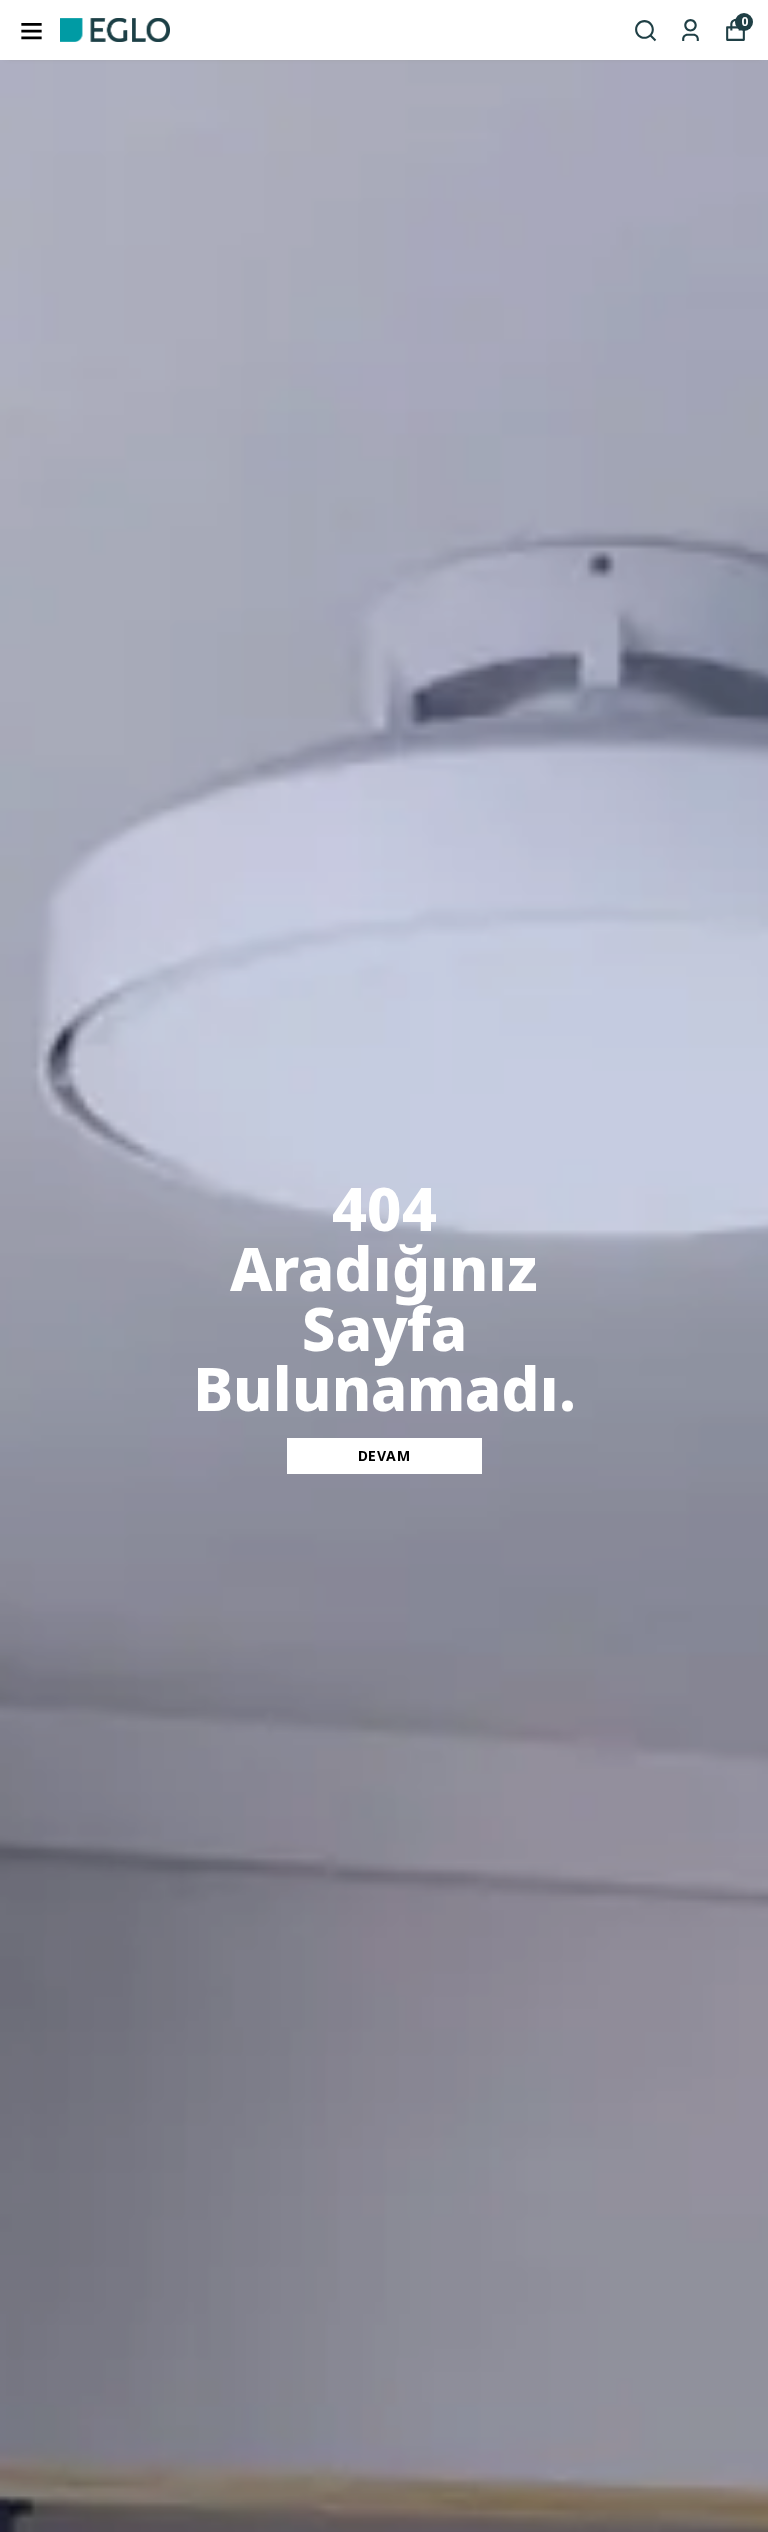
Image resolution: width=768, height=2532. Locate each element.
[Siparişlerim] (690, 30)
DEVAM (384, 1455)
